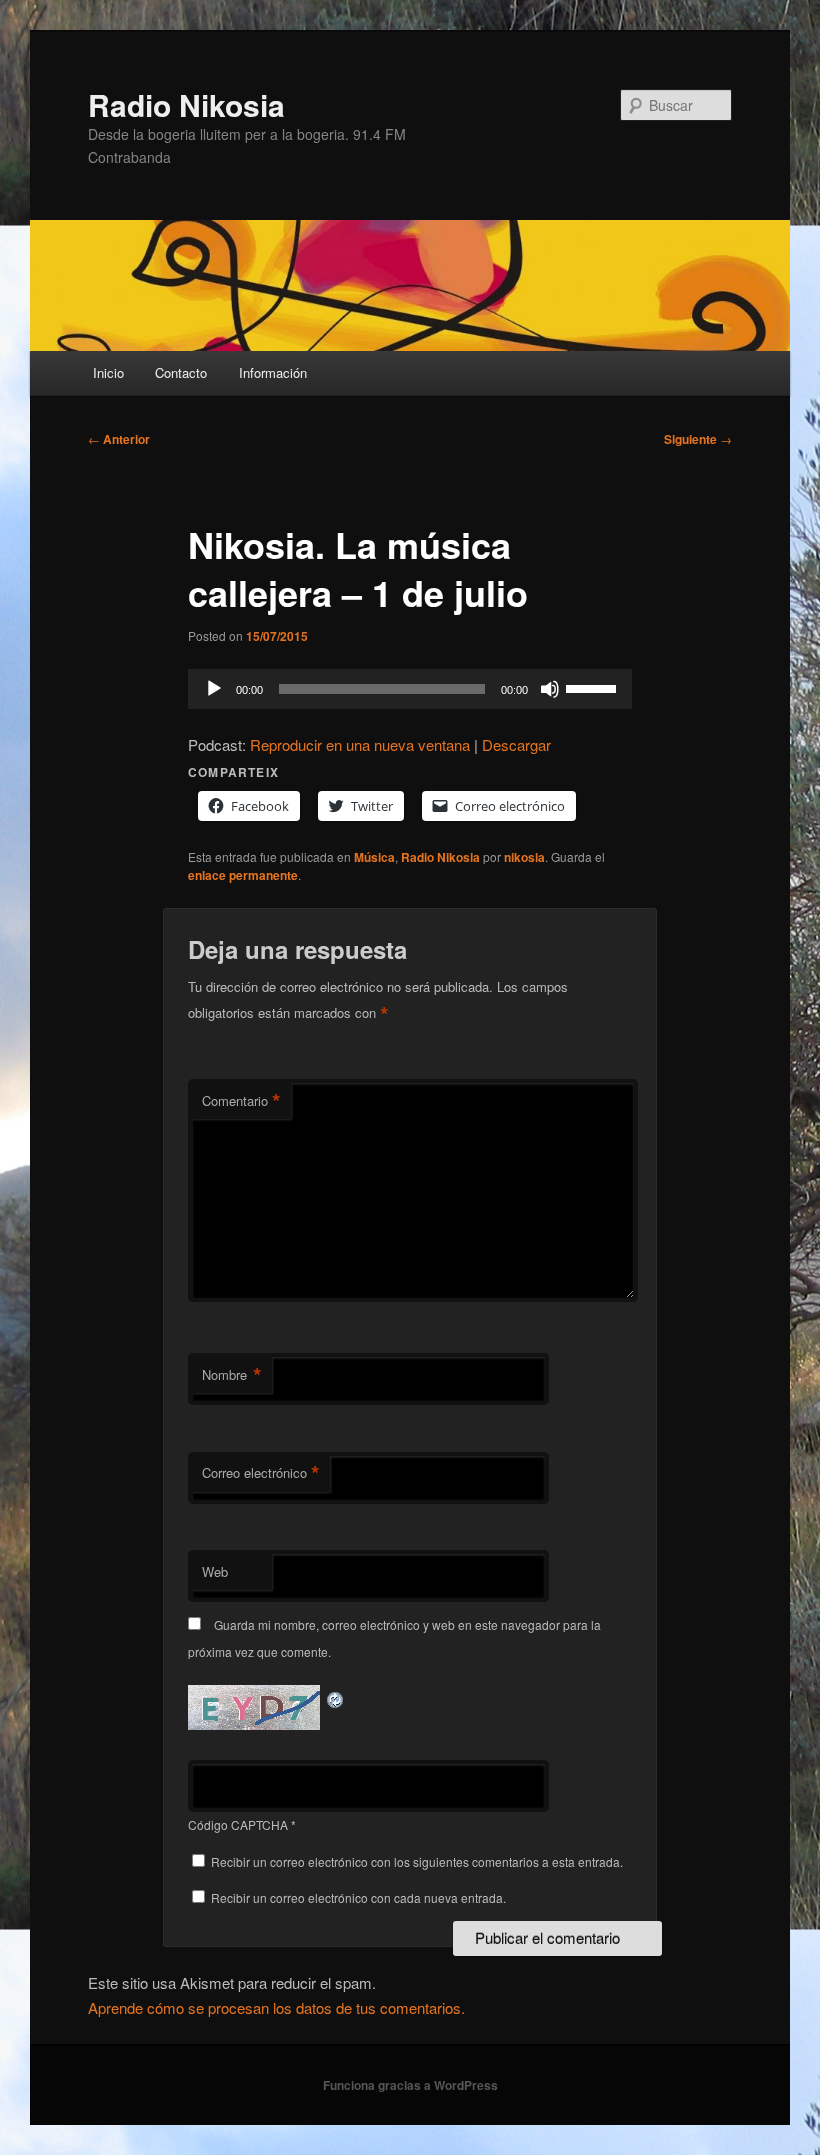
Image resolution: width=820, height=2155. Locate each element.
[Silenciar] (550, 689)
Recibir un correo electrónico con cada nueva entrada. (358, 1897)
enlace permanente (243, 875)
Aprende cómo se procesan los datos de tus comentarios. (276, 2007)
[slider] (594, 687)
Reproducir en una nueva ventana (360, 744)
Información (273, 372)
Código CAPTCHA (238, 1824)
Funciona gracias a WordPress (410, 2085)
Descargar (516, 744)
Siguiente (698, 439)
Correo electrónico (261, 1473)
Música (374, 857)
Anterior (119, 439)
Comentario (241, 1101)
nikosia (524, 857)
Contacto (181, 372)
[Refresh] (336, 1696)
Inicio (108, 372)
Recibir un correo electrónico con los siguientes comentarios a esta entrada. (417, 1861)
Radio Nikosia (186, 104)
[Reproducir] (214, 689)
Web (215, 1571)
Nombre (232, 1375)
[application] (410, 689)
